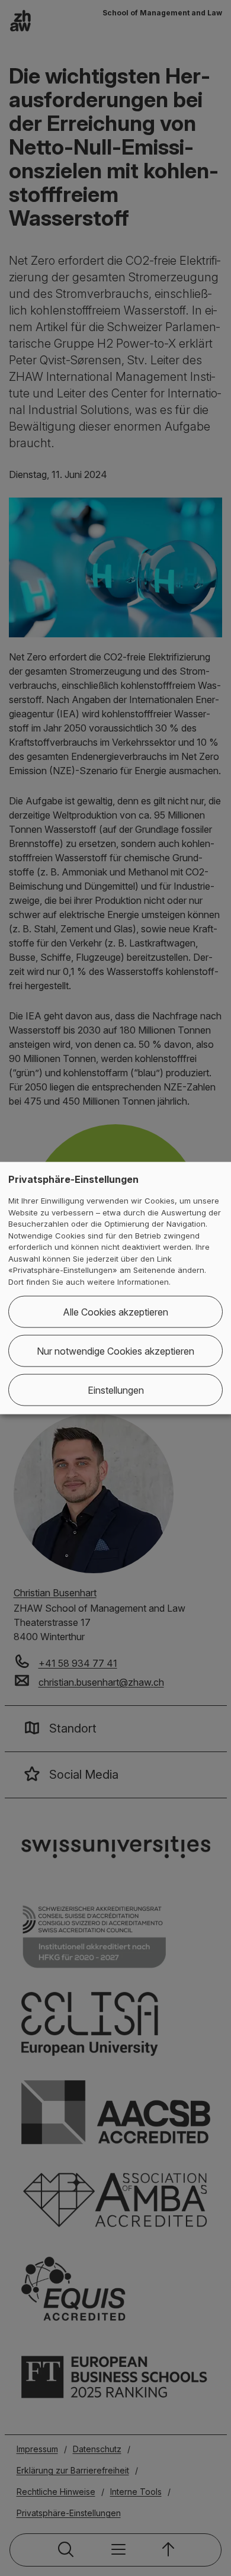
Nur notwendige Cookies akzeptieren (115, 1351)
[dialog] (115, 1288)
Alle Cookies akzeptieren (115, 1312)
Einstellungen (116, 1390)
